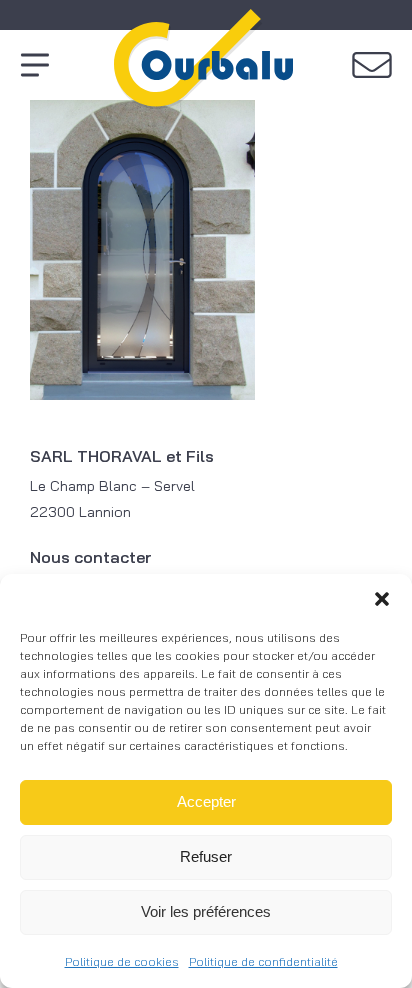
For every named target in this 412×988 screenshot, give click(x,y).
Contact (372, 65)
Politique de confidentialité (263, 961)
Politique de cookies (122, 961)
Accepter (206, 801)
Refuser (206, 856)
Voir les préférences (206, 911)
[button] (382, 599)
